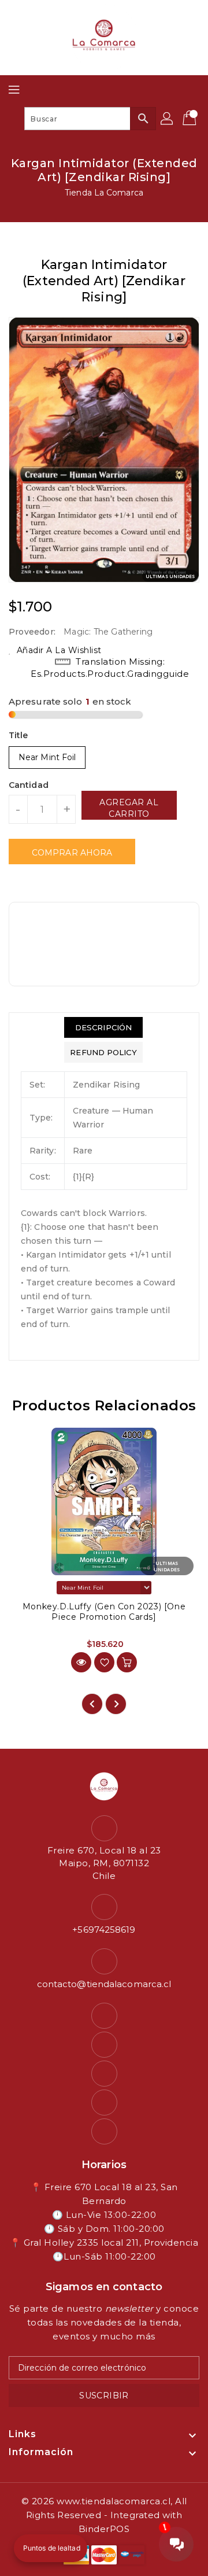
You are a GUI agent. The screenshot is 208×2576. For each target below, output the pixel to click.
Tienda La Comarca (104, 193)
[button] (51, 2548)
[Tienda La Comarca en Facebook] (104, 2016)
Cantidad (29, 785)
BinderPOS (104, 2529)
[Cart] (191, 119)
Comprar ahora (72, 853)
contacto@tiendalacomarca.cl (104, 1984)
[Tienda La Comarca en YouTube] (104, 2074)
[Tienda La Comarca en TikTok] (104, 2131)
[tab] (103, 1027)
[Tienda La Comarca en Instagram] (104, 2045)
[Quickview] (81, 1662)
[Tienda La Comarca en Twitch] (104, 2103)
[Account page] (168, 119)
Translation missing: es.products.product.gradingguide (110, 668)
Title (18, 735)
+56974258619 (104, 1930)
